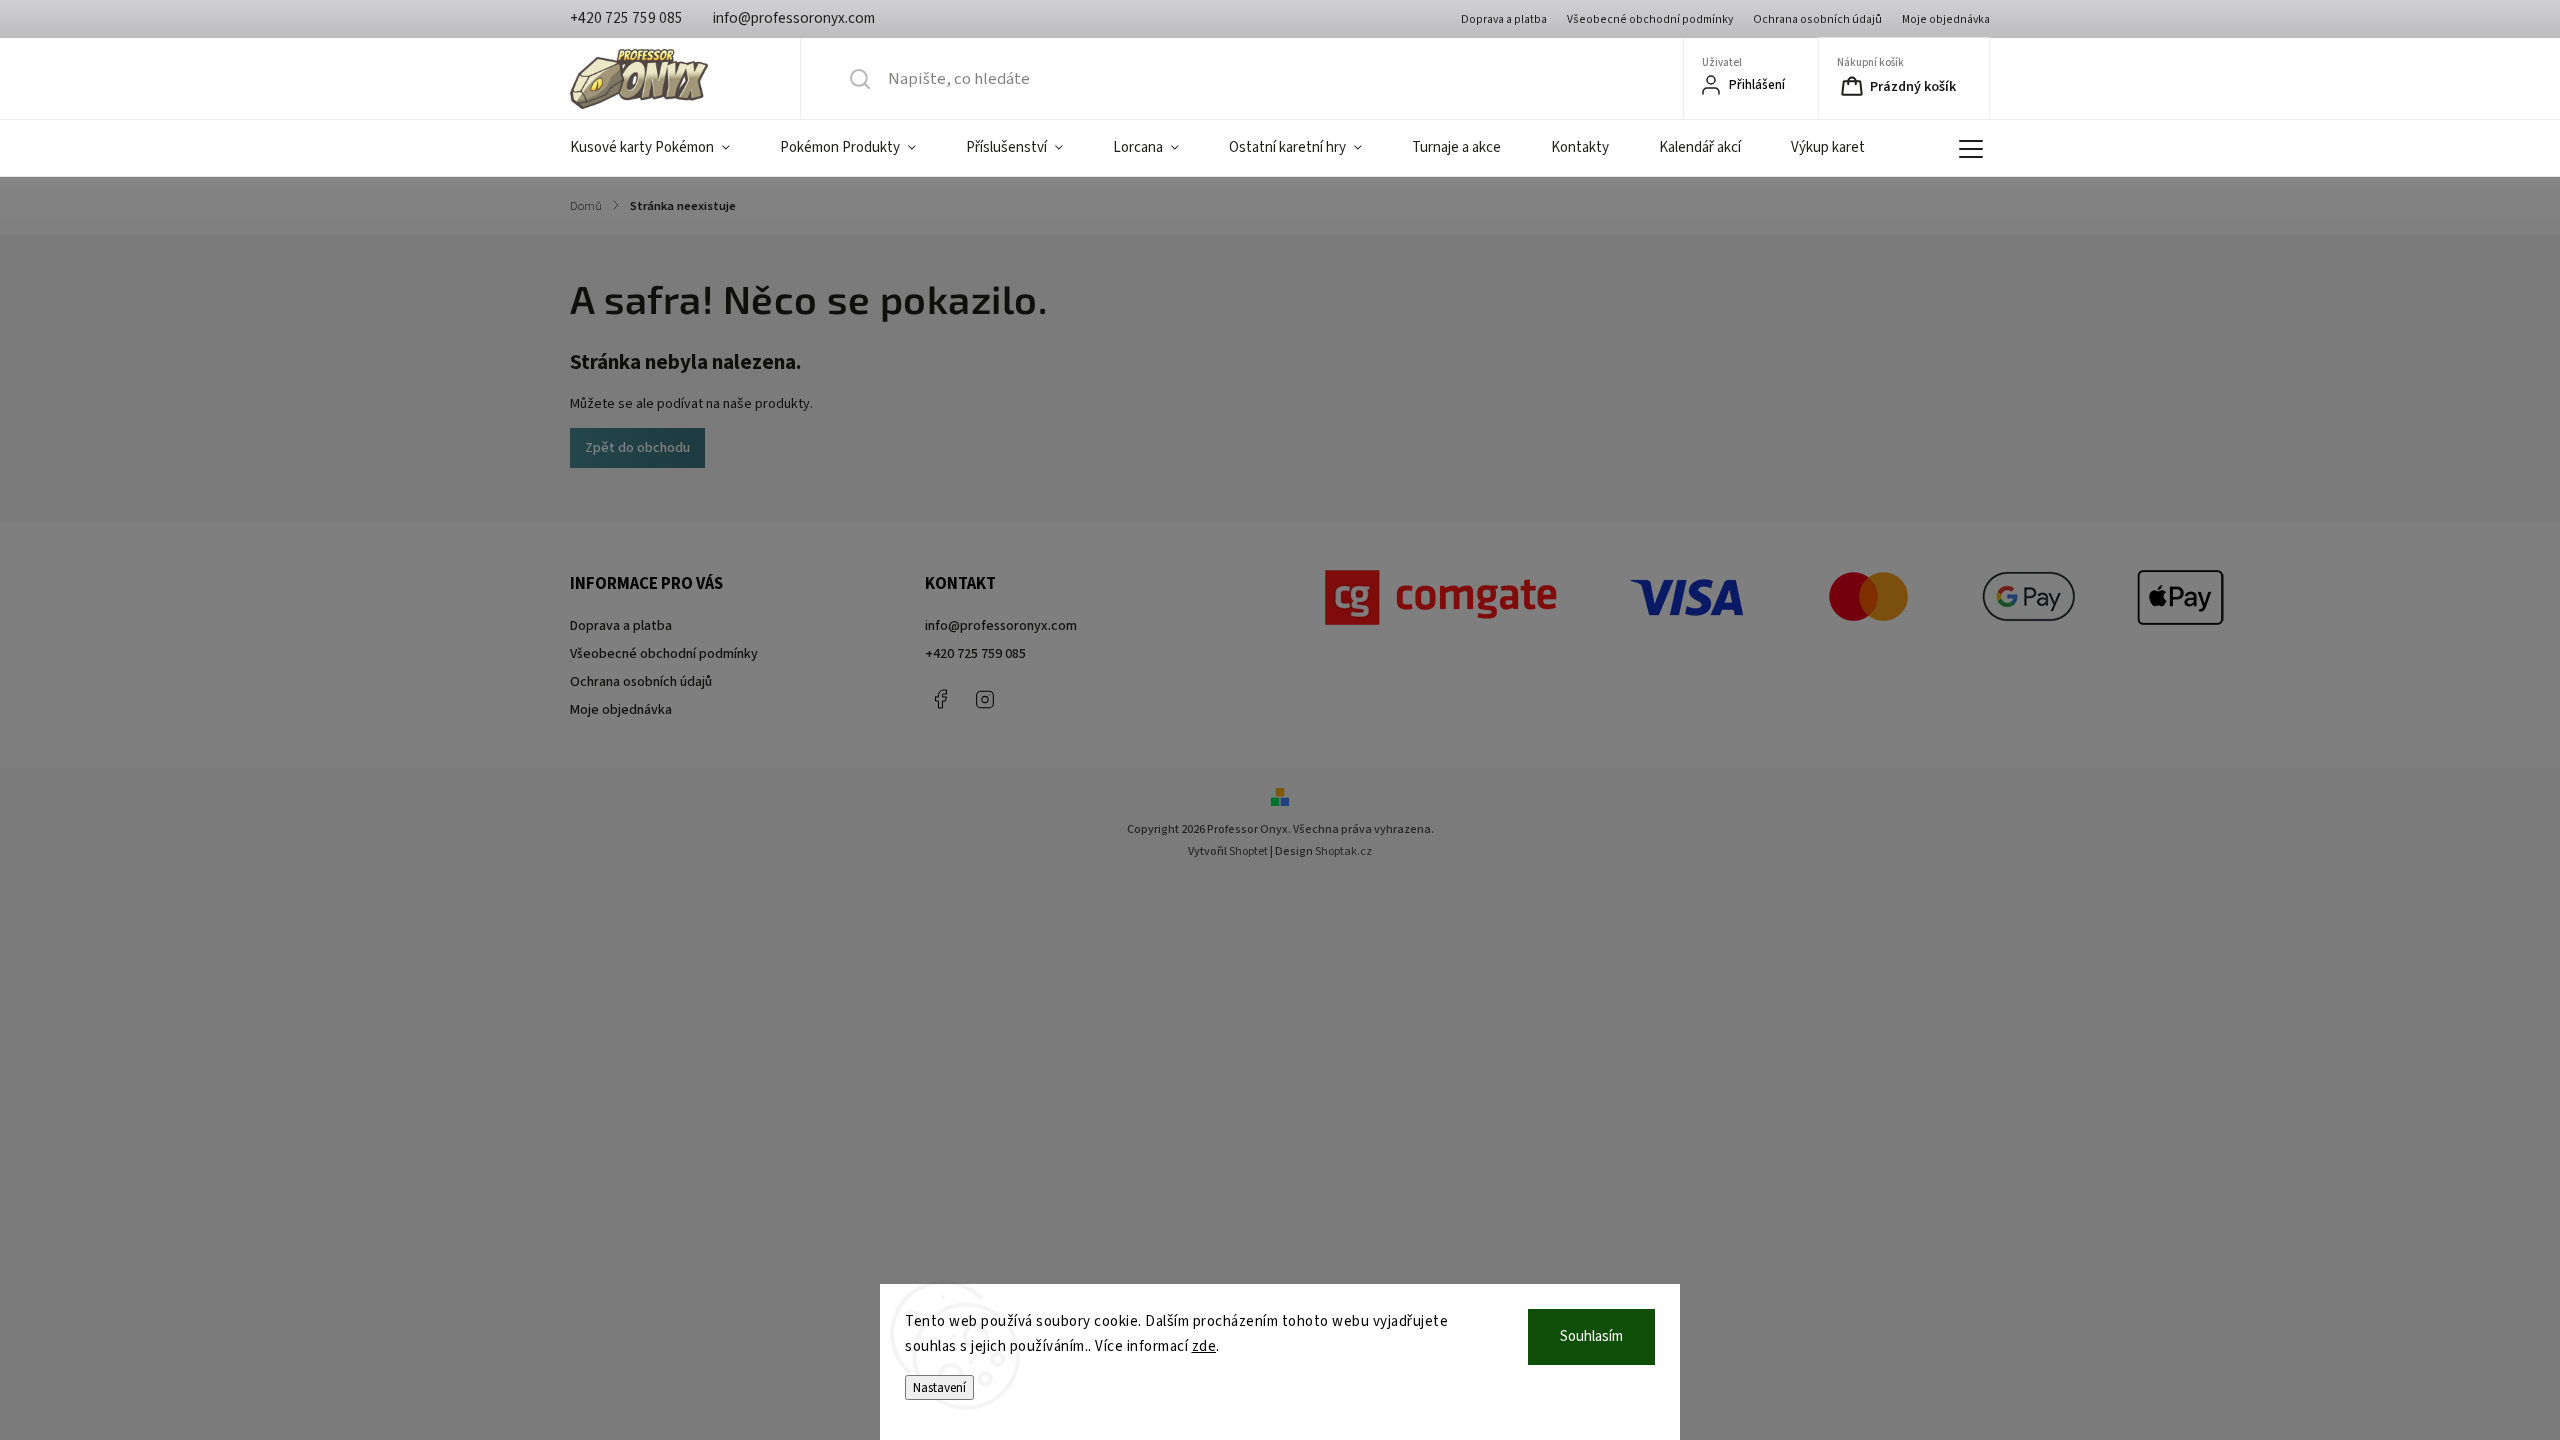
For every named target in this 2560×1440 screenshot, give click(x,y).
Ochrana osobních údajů (1817, 19)
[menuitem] (662, 148)
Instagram (985, 699)
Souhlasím (1591, 1336)
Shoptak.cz (1343, 851)
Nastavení (939, 1387)
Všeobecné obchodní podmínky (1650, 19)
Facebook (940, 699)
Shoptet (1248, 851)
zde (1204, 1346)
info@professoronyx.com (1001, 626)
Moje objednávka (1946, 19)
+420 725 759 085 (975, 654)
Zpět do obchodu (637, 448)
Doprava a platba (1504, 19)
